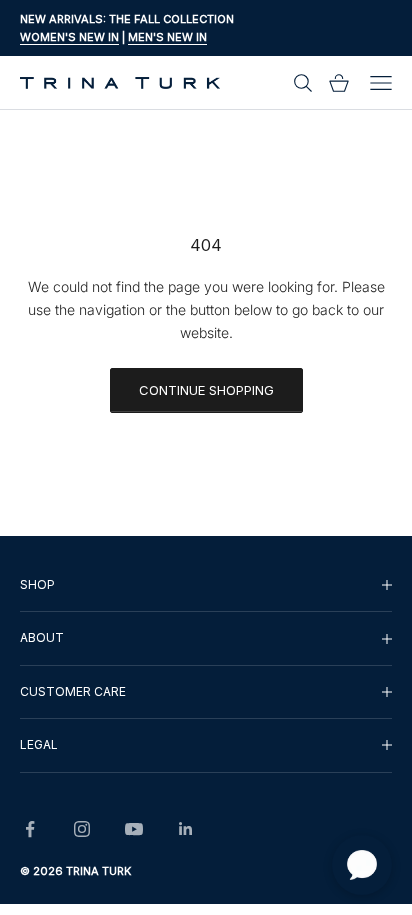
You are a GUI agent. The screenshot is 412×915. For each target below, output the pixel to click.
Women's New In (69, 37)
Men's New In (167, 37)
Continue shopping (206, 390)
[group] (206, 585)
